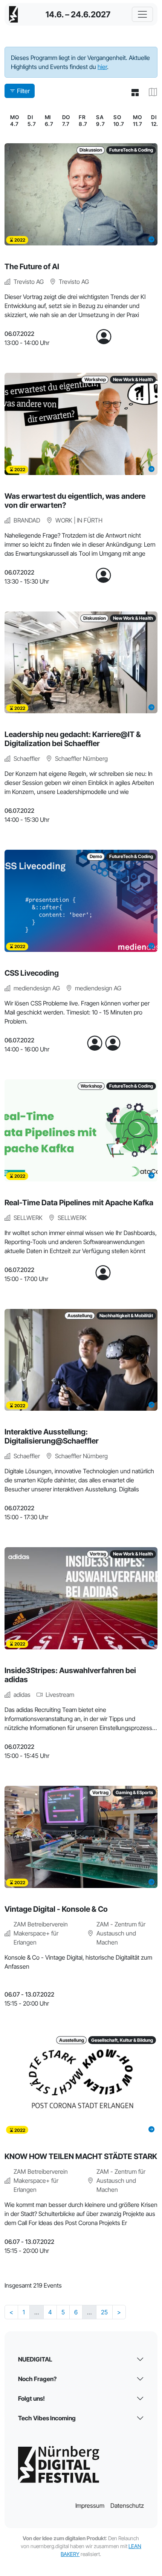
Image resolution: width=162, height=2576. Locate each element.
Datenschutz (127, 2506)
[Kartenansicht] (150, 93)
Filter (23, 91)
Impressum (90, 2506)
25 (104, 2312)
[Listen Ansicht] (132, 93)
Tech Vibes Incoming (47, 2418)
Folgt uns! (31, 2398)
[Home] (14, 14)
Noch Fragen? (37, 2379)
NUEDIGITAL (35, 2359)
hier (102, 67)
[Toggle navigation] (142, 14)
